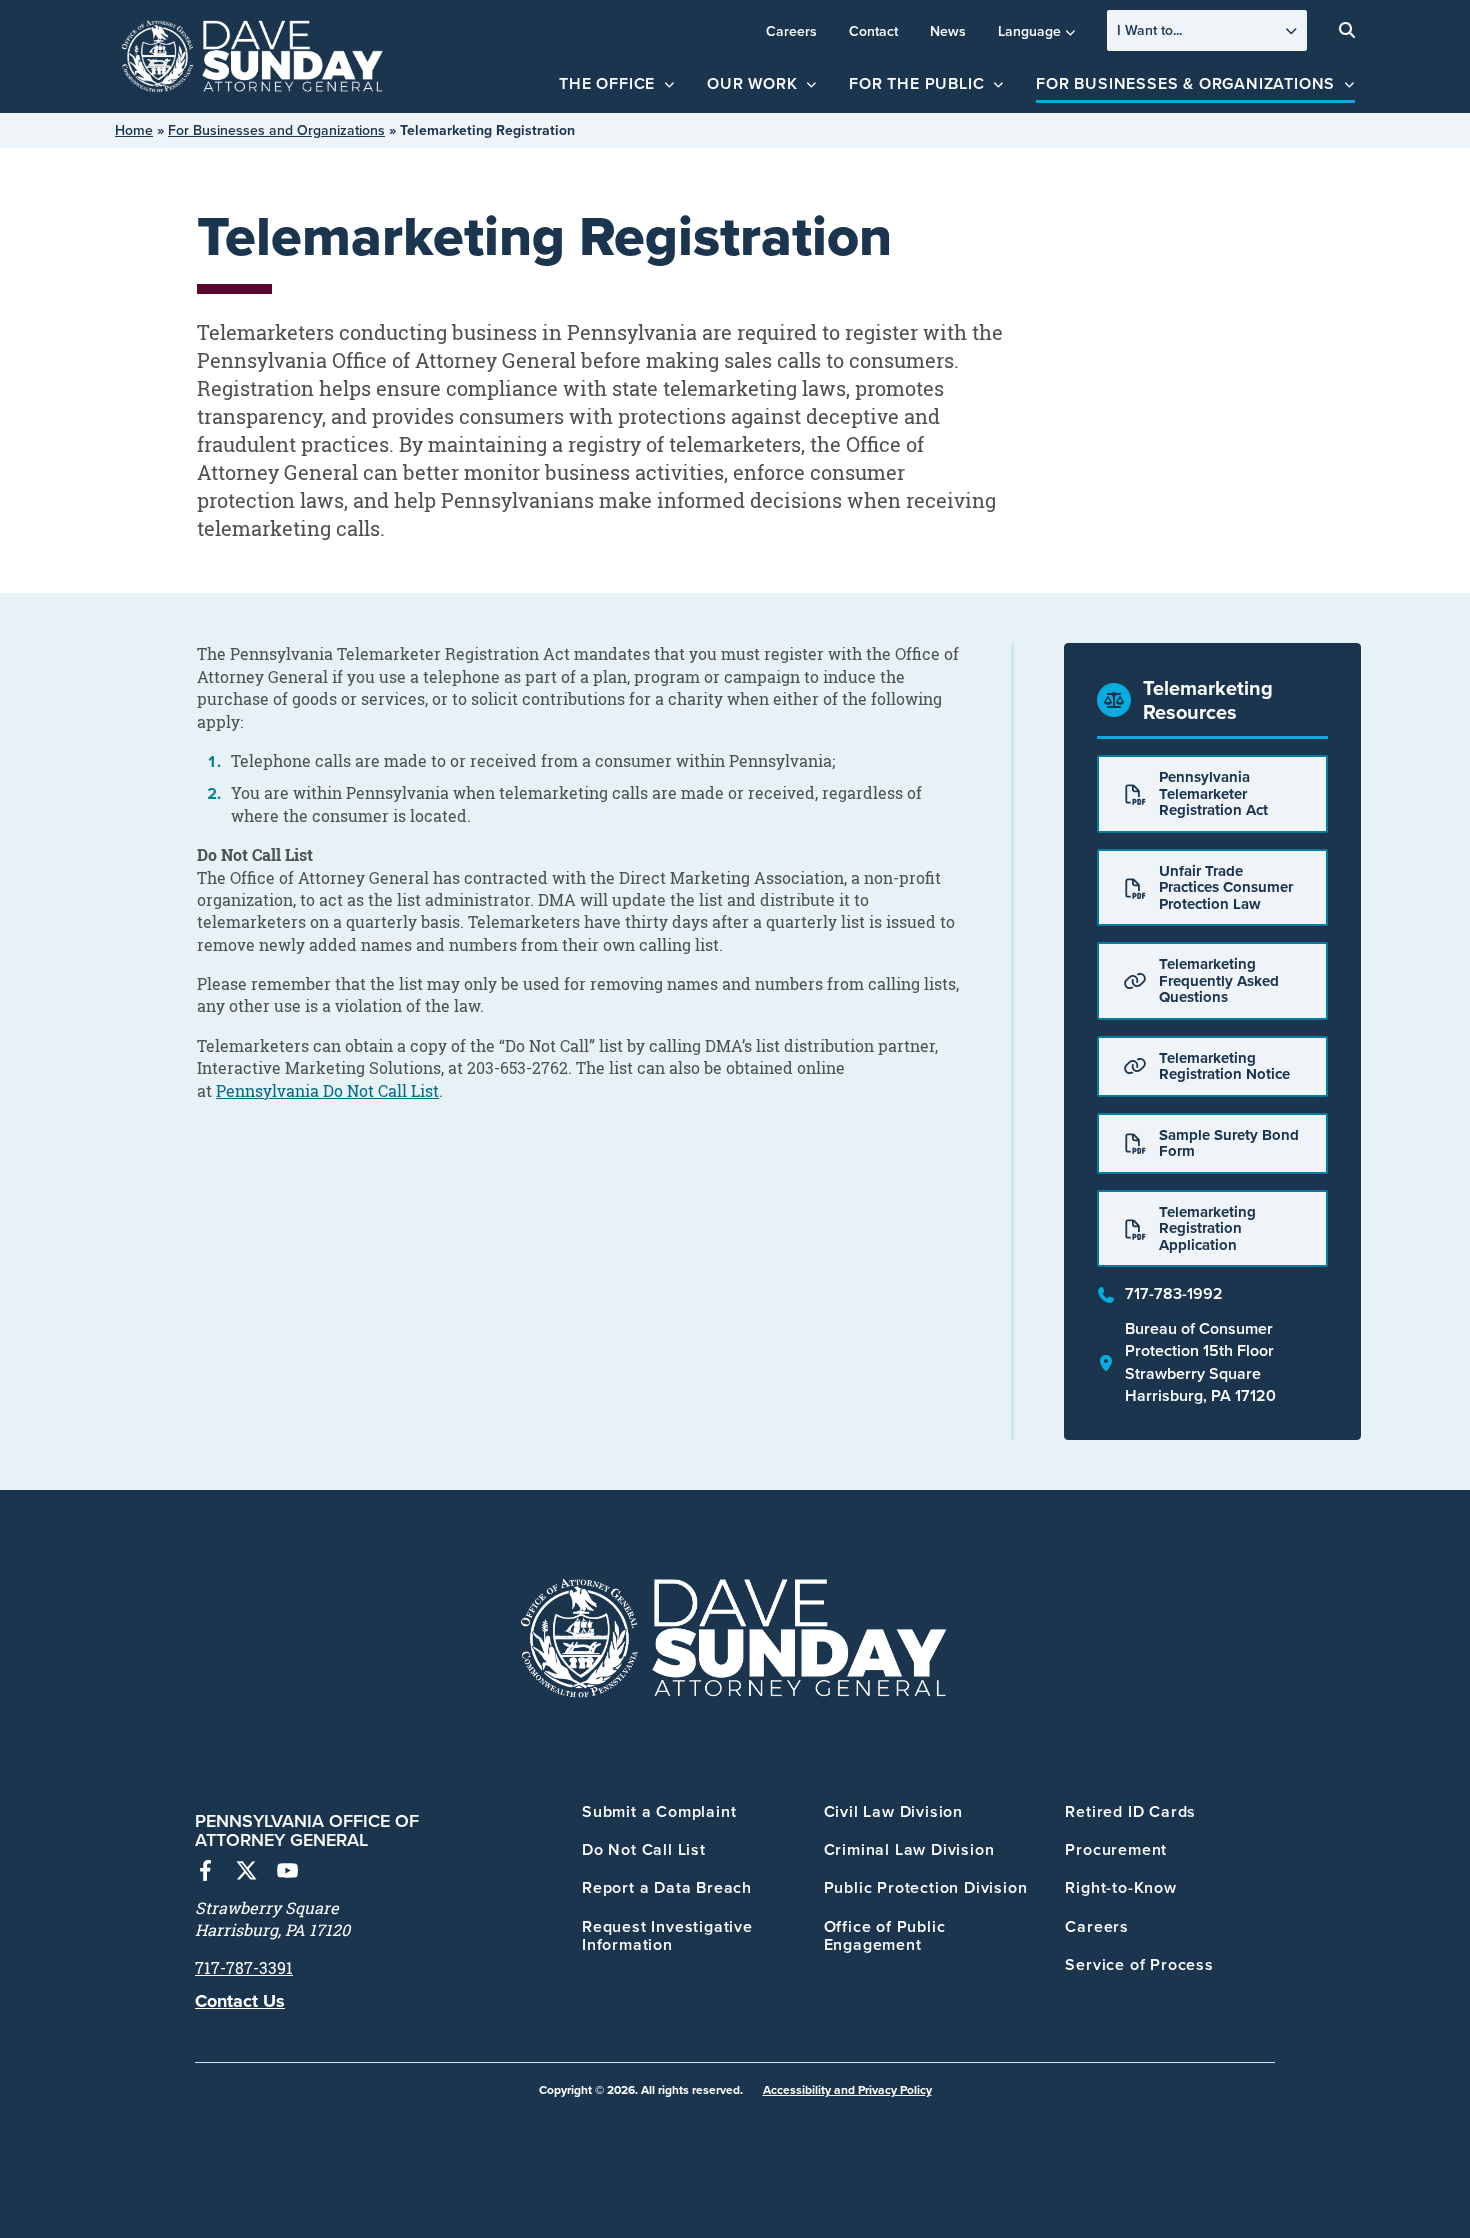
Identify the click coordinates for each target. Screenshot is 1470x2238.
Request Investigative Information (667, 1935)
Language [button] (1029, 31)
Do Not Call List (644, 1849)
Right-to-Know (1120, 1887)
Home (134, 130)
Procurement (1116, 1849)
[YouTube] (287, 1873)
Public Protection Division (926, 1887)
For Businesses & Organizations (1185, 83)
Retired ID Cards (1130, 1811)
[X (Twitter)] (246, 1873)
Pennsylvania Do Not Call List (327, 1091)
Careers (791, 31)
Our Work (752, 83)
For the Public (916, 83)
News (948, 31)
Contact (873, 31)
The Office (607, 83)
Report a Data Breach (667, 1887)
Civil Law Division (893, 1811)
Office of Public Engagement (885, 1935)
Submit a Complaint (659, 1811)
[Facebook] (205, 1873)
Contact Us (240, 2001)
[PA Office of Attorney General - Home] (253, 57)
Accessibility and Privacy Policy (847, 2089)
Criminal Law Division (909, 1849)
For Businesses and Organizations (276, 130)
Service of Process (1139, 1964)
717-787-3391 (244, 1968)
